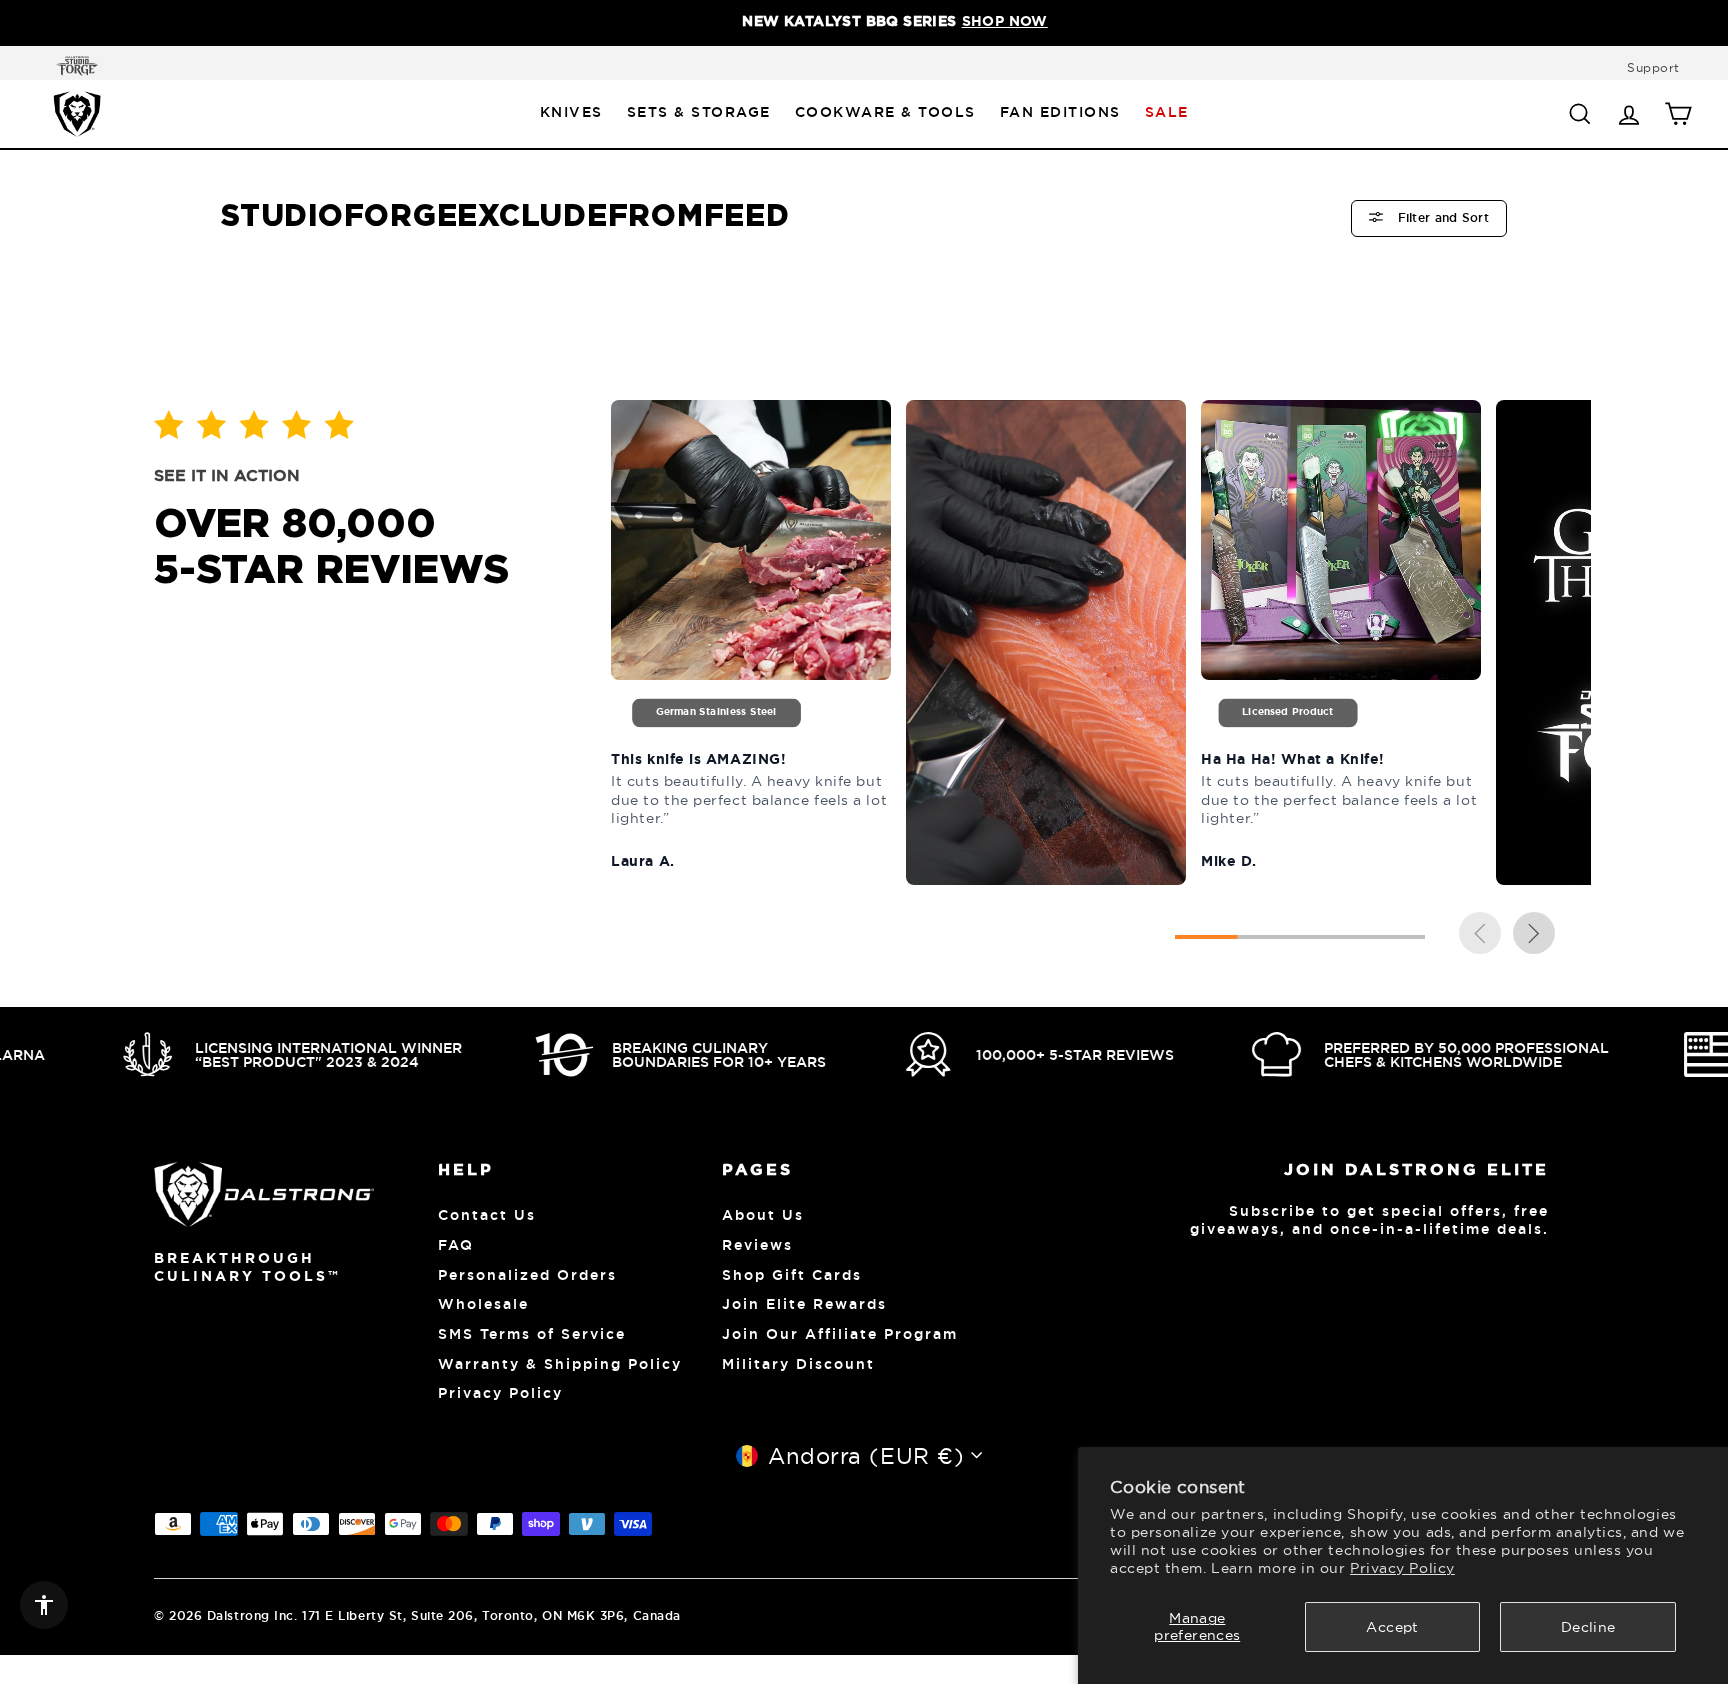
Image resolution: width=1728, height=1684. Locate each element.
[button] (1534, 936)
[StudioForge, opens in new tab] (73, 66)
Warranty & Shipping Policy (560, 1364)
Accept (1392, 1627)
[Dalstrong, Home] (77, 113)
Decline (1588, 1627)
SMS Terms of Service (532, 1334)
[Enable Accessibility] (44, 1605)
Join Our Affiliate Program (840, 1334)
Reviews (757, 1245)
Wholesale (483, 1304)
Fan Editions (1060, 112)
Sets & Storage (699, 112)
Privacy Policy (1402, 1568)
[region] (864, 23)
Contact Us (487, 1215)
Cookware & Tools (885, 112)
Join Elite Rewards (804, 1304)
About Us (763, 1215)
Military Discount (798, 1364)
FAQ (456, 1245)
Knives (571, 112)
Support (1653, 67)
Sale (1167, 112)
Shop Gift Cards (792, 1275)
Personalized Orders (527, 1275)
